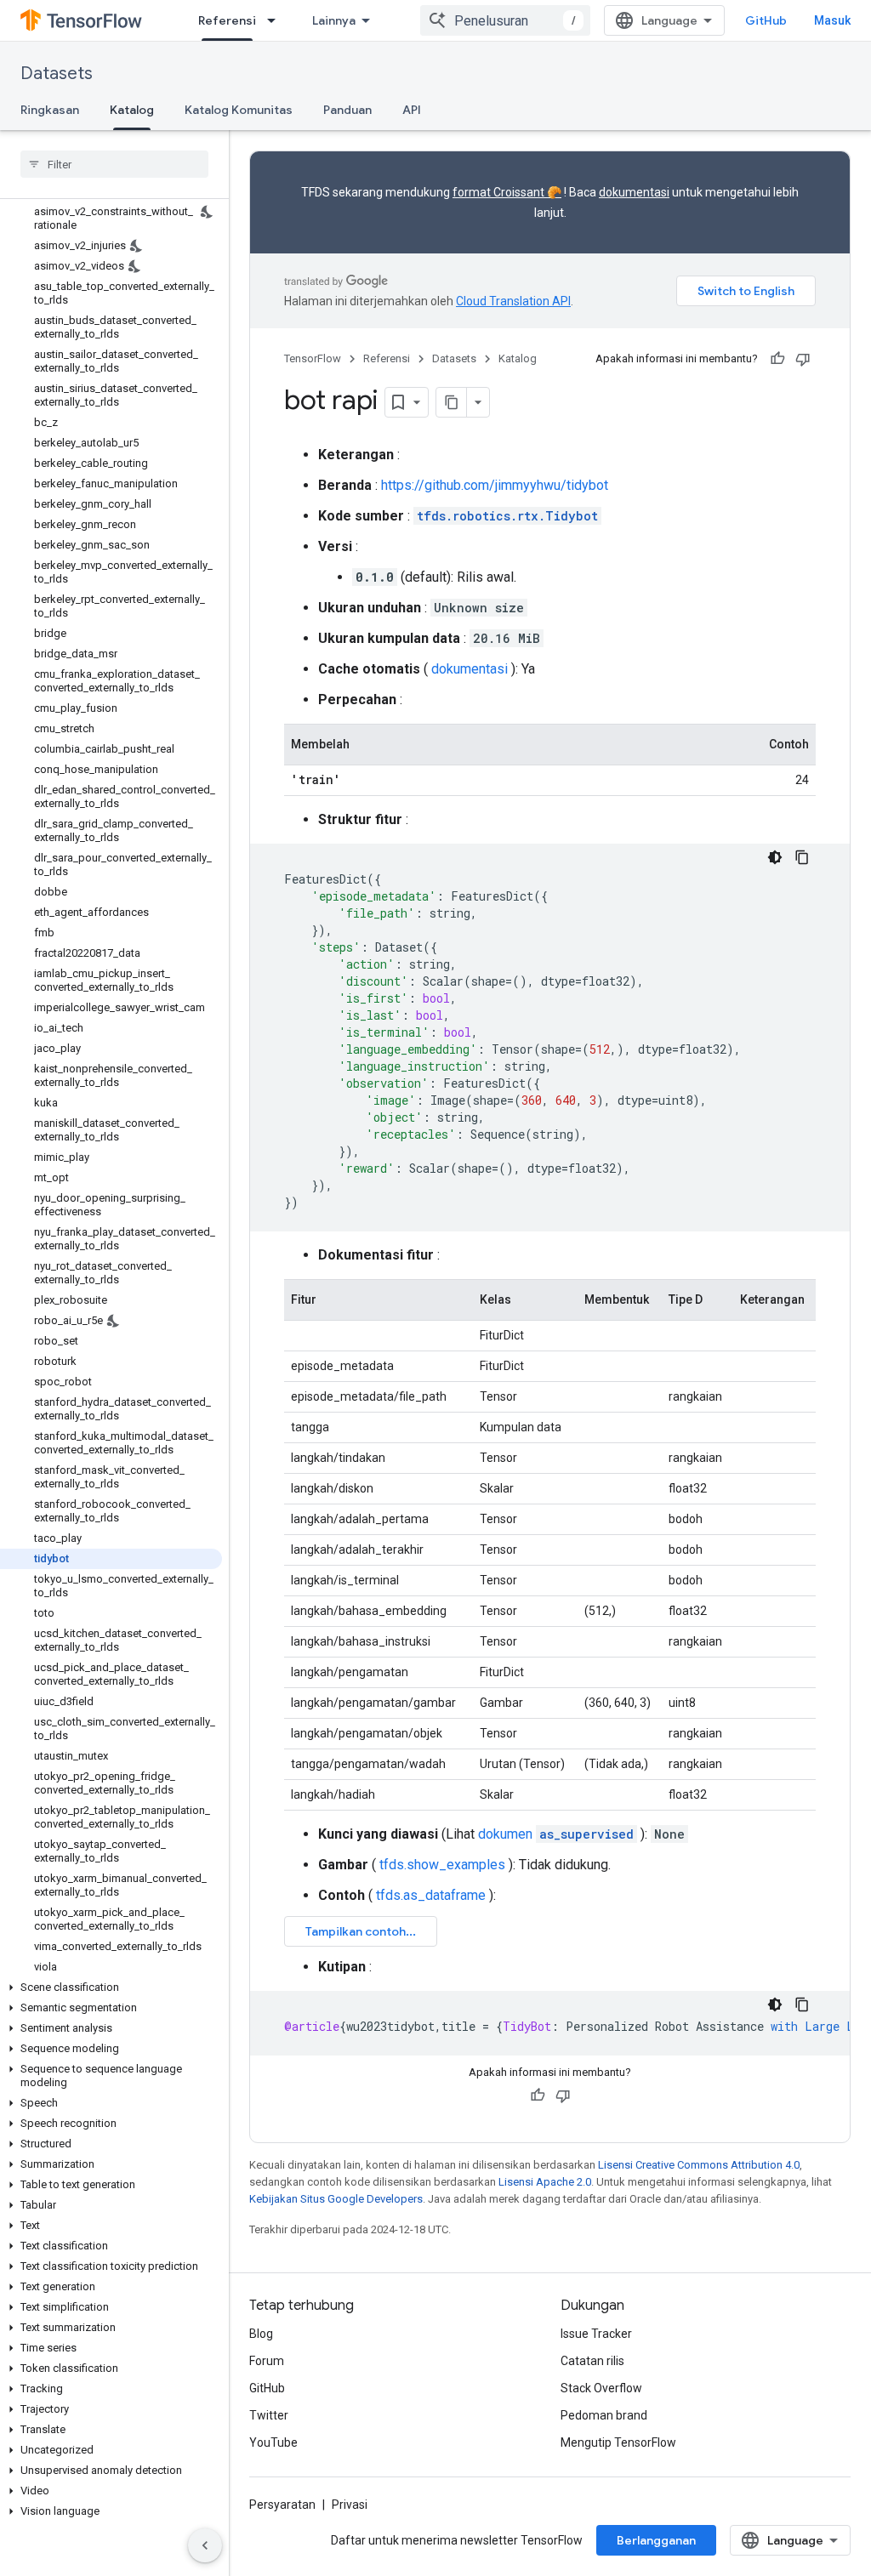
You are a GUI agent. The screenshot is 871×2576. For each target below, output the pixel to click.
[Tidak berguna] (803, 359)
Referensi (227, 20)
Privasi (350, 2505)
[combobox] (505, 20)
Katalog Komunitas (239, 110)
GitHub (766, 20)
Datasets (57, 74)
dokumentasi (634, 192)
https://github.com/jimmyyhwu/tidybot (495, 485)
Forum (267, 2361)
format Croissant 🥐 (507, 192)
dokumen (556, 1834)
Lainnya (334, 20)
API (412, 110)
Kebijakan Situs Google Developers (336, 2199)
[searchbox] (114, 164)
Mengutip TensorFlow (618, 2442)
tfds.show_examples (442, 1865)
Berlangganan (656, 2540)
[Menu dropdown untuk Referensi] (276, 20)
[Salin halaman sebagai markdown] (452, 402)
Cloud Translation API (513, 301)
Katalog (132, 110)
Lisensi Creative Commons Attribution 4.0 (699, 2165)
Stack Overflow (601, 2388)
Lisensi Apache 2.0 (545, 2182)
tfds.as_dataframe (431, 1895)
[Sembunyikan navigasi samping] (205, 2545)
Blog (261, 2334)
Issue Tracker (596, 2334)
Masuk (832, 20)
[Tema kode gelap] (775, 857)
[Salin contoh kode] (802, 857)
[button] (111, 1987)
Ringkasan (50, 110)
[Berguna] (777, 359)
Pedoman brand (604, 2415)
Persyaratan (282, 2505)
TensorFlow (313, 358)
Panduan (347, 110)
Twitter (269, 2415)
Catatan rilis (592, 2361)
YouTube (273, 2442)
